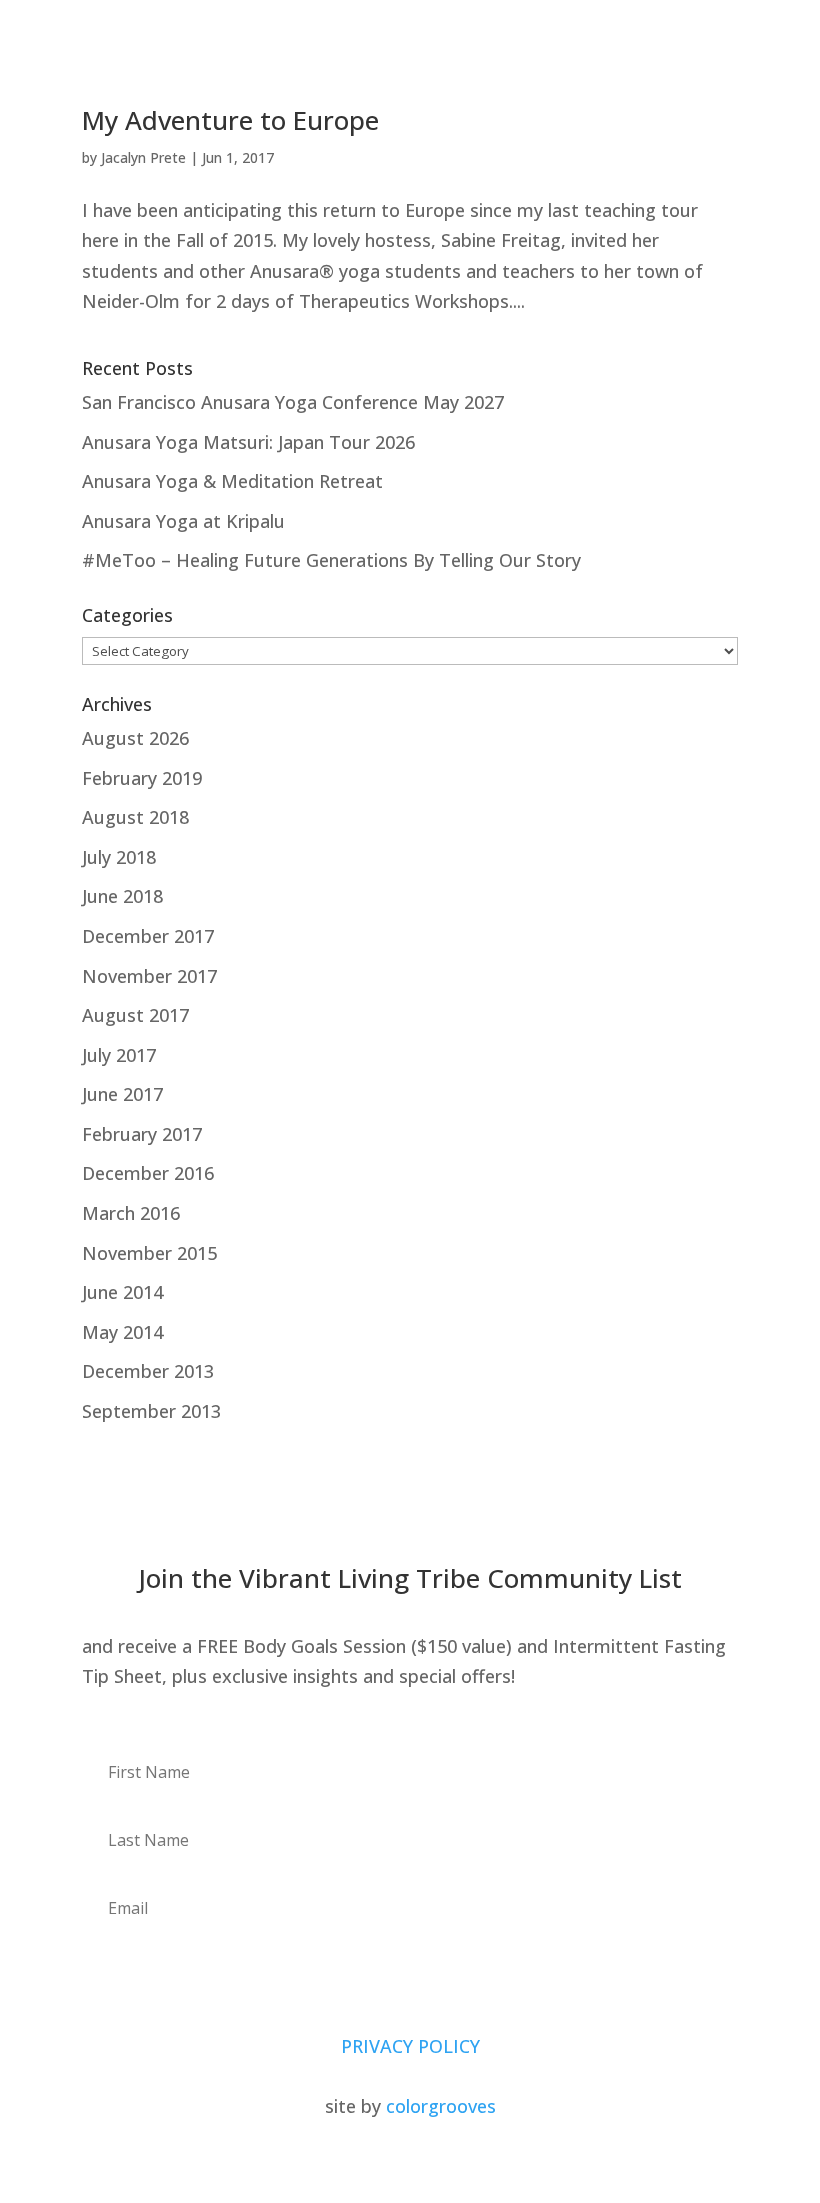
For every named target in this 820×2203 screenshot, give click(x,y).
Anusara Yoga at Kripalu (183, 521)
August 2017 (135, 1015)
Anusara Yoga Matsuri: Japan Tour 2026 (248, 442)
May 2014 (122, 1332)
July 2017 (119, 1055)
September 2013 (151, 1411)
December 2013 (148, 1371)
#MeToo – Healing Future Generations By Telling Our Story (331, 560)
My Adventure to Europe (230, 120)
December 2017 (148, 936)
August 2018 (135, 817)
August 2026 (135, 738)
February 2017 (142, 1134)
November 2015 (149, 1253)
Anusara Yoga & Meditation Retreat (232, 481)
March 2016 (131, 1213)
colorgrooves (441, 2106)
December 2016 (148, 1173)
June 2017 (122, 1094)
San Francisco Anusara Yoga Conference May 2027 (293, 402)
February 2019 (142, 778)
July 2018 (119, 857)
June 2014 (122, 1292)
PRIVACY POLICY (410, 2046)
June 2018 (122, 896)
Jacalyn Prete (143, 157)
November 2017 (149, 976)
